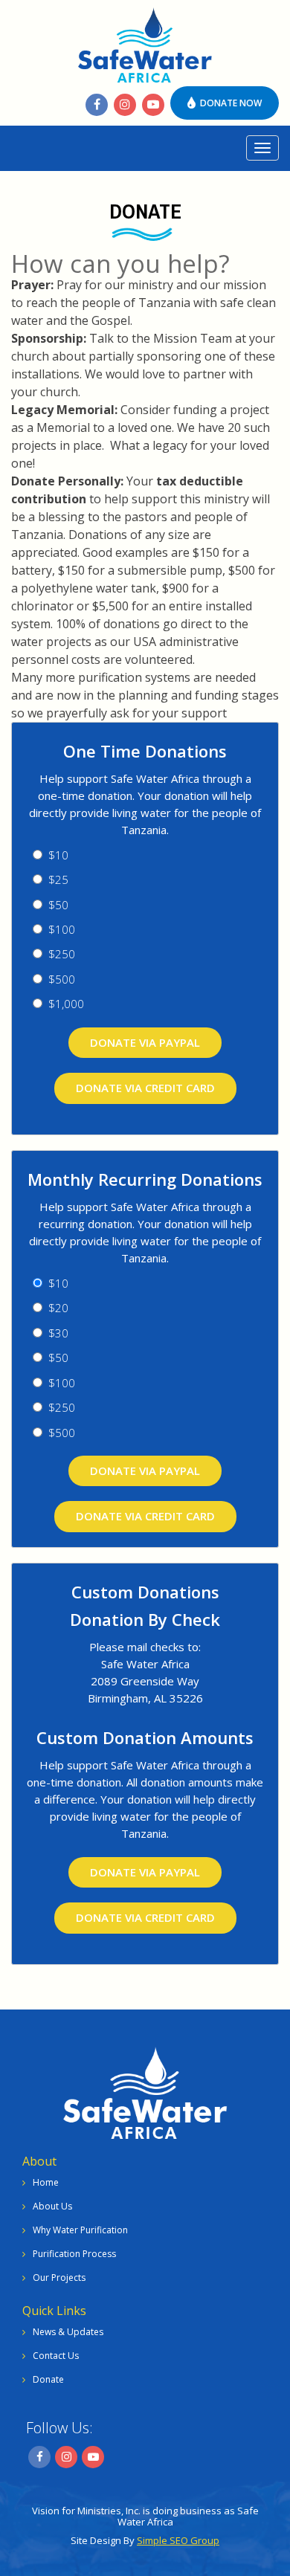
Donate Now (230, 103)
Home (46, 2182)
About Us (52, 2206)
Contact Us (56, 2356)
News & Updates (68, 2332)
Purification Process (74, 2254)
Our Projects (59, 2278)
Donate (48, 2379)
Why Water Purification (80, 2230)
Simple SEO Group (178, 2540)
